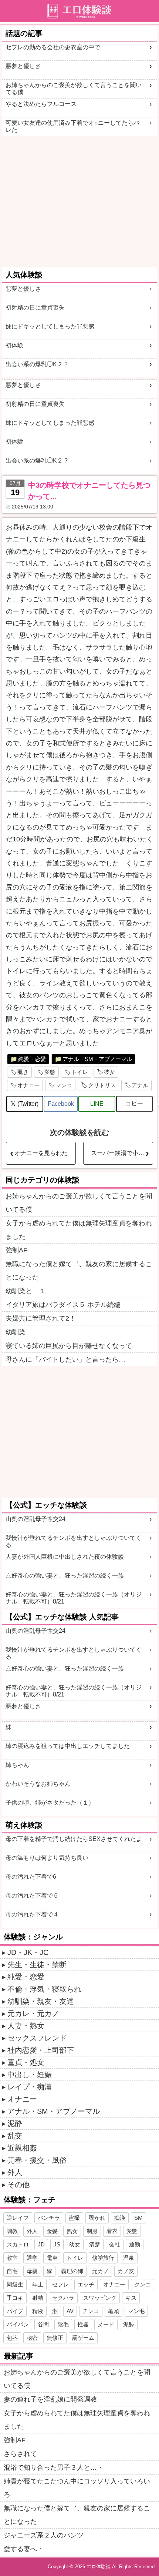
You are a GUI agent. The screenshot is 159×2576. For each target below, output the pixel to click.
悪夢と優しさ (23, 66)
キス (131, 2298)
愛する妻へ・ (24, 2549)
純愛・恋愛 (32, 1059)
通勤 (135, 2244)
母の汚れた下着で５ (32, 1896)
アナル (140, 1085)
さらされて (20, 2454)
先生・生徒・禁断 (37, 1965)
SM (138, 2218)
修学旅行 (103, 2258)
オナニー (28, 1085)
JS (57, 2244)
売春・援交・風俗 (37, 2160)
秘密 (32, 2338)
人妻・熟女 (26, 2026)
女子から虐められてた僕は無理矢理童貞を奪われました (79, 1230)
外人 (15, 2172)
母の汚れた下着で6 (31, 1877)
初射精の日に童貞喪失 (35, 308)
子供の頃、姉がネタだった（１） (50, 1803)
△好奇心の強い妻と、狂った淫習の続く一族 (65, 1576)
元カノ (100, 2271)
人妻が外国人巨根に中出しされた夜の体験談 (65, 1557)
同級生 (15, 2284)
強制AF (16, 1250)
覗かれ (97, 2218)
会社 (115, 2244)
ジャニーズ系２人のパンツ (44, 2535)
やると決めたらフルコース (41, 104)
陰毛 (63, 2324)
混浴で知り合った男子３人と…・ (54, 2467)
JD (41, 2244)
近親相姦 (22, 2148)
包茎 (12, 2338)
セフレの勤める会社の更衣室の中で (53, 47)
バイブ (15, 2311)
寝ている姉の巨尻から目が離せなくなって (69, 1346)
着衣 (112, 2231)
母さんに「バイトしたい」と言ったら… (65, 1359)
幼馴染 (16, 1332)
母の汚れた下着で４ (32, 1914)
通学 (32, 2258)
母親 (32, 2271)
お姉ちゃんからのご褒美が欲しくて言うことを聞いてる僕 (74, 89)
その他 (18, 2185)
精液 (38, 2311)
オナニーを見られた (41, 1153)
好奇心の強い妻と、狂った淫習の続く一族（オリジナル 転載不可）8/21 (74, 1598)
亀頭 (114, 2311)
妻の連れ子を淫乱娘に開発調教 (50, 2399)
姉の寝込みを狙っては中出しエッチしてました (68, 1746)
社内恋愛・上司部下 (41, 2050)
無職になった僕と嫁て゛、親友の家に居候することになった (79, 1271)
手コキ (15, 2298)
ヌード (106, 2324)
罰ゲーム (83, 2338)
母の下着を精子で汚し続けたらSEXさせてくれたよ (74, 1839)
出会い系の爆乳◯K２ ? (37, 364)
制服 (92, 2231)
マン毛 (136, 2311)
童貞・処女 (26, 2062)
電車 (52, 2258)
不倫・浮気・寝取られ (44, 1989)
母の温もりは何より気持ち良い (47, 1858)
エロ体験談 (99, 2567)
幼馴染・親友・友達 (41, 2001)
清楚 (95, 2244)
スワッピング (100, 2298)
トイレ (80, 1072)
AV (70, 2311)
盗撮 (74, 2218)
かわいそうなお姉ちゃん (38, 1784)
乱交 (15, 2136)
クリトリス (102, 1085)
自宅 (12, 2271)
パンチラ (49, 2218)
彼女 (109, 1072)
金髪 (52, 2231)
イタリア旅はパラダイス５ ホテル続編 (63, 1305)
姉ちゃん (17, 1765)
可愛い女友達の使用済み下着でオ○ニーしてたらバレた (72, 126)
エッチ (86, 2284)
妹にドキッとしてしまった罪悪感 (50, 326)
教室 (12, 2258)
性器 (83, 2324)
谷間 (43, 2324)
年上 (38, 2284)
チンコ (91, 2311)
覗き (23, 1072)
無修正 (55, 2338)
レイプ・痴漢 (30, 2087)
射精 (38, 2298)
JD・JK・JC (28, 1952)
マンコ (64, 1085)
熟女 (72, 2231)
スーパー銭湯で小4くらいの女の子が (122, 1153)
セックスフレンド (37, 2038)
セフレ (60, 2284)
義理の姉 (72, 2271)
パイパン (18, 2324)
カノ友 (126, 2271)
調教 (12, 2231)
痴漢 (120, 2218)
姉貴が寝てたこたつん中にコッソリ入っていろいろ (77, 2488)
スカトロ (18, 2244)
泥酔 (15, 2123)
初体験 (14, 345)
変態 (50, 1072)
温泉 (129, 2258)
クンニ (143, 2284)
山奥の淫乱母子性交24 (35, 1519)
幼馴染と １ (26, 1291)
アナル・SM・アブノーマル (97, 1059)
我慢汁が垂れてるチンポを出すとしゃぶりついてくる (74, 1541)
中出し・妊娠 (30, 2075)
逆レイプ (18, 2218)
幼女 (75, 2244)
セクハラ (63, 2298)
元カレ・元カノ (33, 2013)
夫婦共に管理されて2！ (41, 1318)
